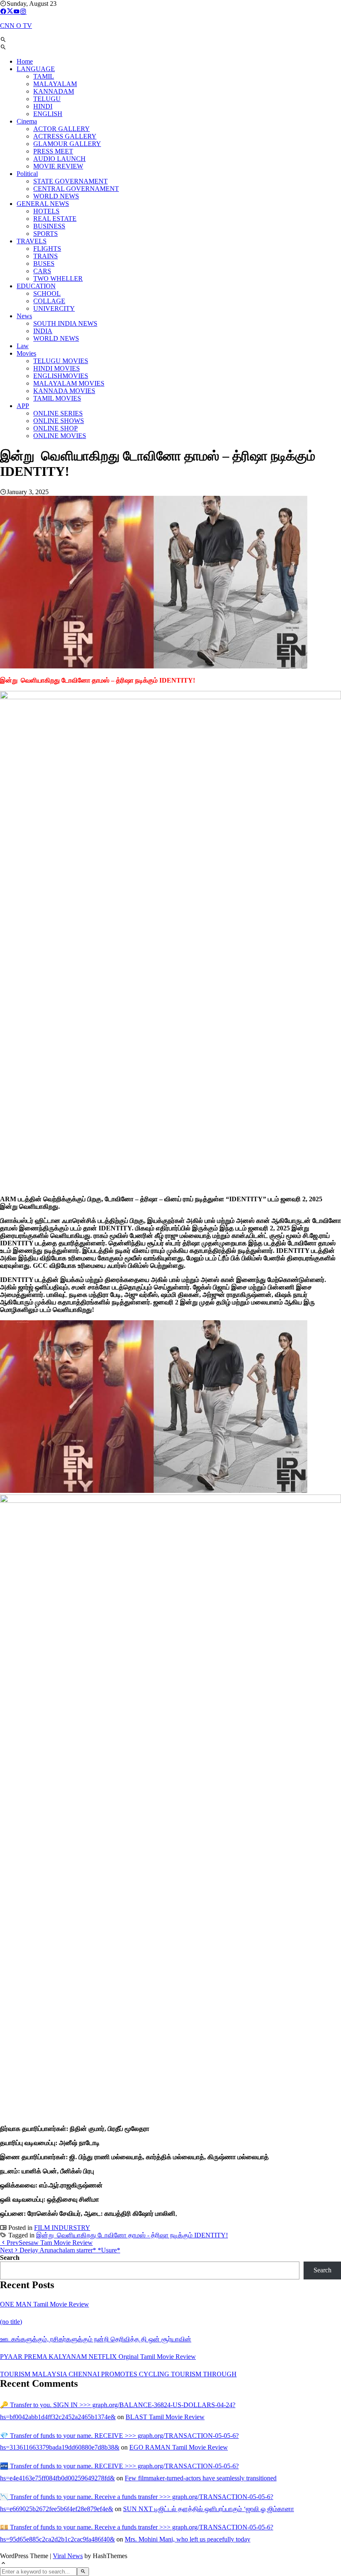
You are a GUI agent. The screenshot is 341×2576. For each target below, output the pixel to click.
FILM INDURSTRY (62, 2228)
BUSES (44, 264)
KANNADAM (54, 91)
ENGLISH (48, 114)
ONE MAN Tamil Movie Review (44, 2304)
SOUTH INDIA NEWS (65, 323)
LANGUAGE (36, 69)
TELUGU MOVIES (61, 361)
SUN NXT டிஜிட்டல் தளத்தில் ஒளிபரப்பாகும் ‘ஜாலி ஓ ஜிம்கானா (209, 2509)
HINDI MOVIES (57, 368)
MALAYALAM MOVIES (69, 383)
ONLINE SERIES (58, 413)
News (24, 316)
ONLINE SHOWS (59, 421)
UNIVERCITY (54, 308)
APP (23, 406)
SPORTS (46, 234)
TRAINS (46, 256)
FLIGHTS (47, 249)
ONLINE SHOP (56, 428)
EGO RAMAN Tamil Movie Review (179, 2447)
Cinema (27, 121)
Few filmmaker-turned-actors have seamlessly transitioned (201, 2478)
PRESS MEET (53, 151)
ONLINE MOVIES (60, 436)
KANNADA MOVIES (64, 391)
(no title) (11, 2322)
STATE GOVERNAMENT (70, 181)
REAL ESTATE (55, 219)
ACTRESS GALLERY (65, 136)
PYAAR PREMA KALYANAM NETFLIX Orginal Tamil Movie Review (98, 2357)
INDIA (43, 331)
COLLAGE (49, 301)
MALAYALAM (55, 84)
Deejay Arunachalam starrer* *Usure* (60, 2250)
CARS (42, 271)
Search (10, 2258)
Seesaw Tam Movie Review (50, 2243)
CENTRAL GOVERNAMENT (76, 189)
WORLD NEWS (56, 196)
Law (23, 346)
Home (25, 61)
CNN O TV (16, 26)
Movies (26, 353)
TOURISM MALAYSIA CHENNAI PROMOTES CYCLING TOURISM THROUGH (118, 2374)
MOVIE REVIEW (58, 166)
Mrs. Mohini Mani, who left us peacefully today (188, 2539)
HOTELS (46, 211)
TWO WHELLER (58, 278)
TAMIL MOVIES (57, 398)
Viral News (68, 2556)
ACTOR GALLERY (62, 129)
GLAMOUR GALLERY (67, 144)
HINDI (43, 106)
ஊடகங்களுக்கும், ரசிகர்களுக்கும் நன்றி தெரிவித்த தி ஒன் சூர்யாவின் (96, 2339)
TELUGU (47, 99)
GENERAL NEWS (43, 204)
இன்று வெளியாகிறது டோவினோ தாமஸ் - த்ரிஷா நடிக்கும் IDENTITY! (132, 2235)
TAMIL (44, 76)
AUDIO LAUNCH (59, 159)
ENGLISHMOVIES (61, 376)
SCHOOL (47, 293)
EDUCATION (36, 286)
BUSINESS (49, 226)
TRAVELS (32, 241)
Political (27, 174)
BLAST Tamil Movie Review (165, 2417)
